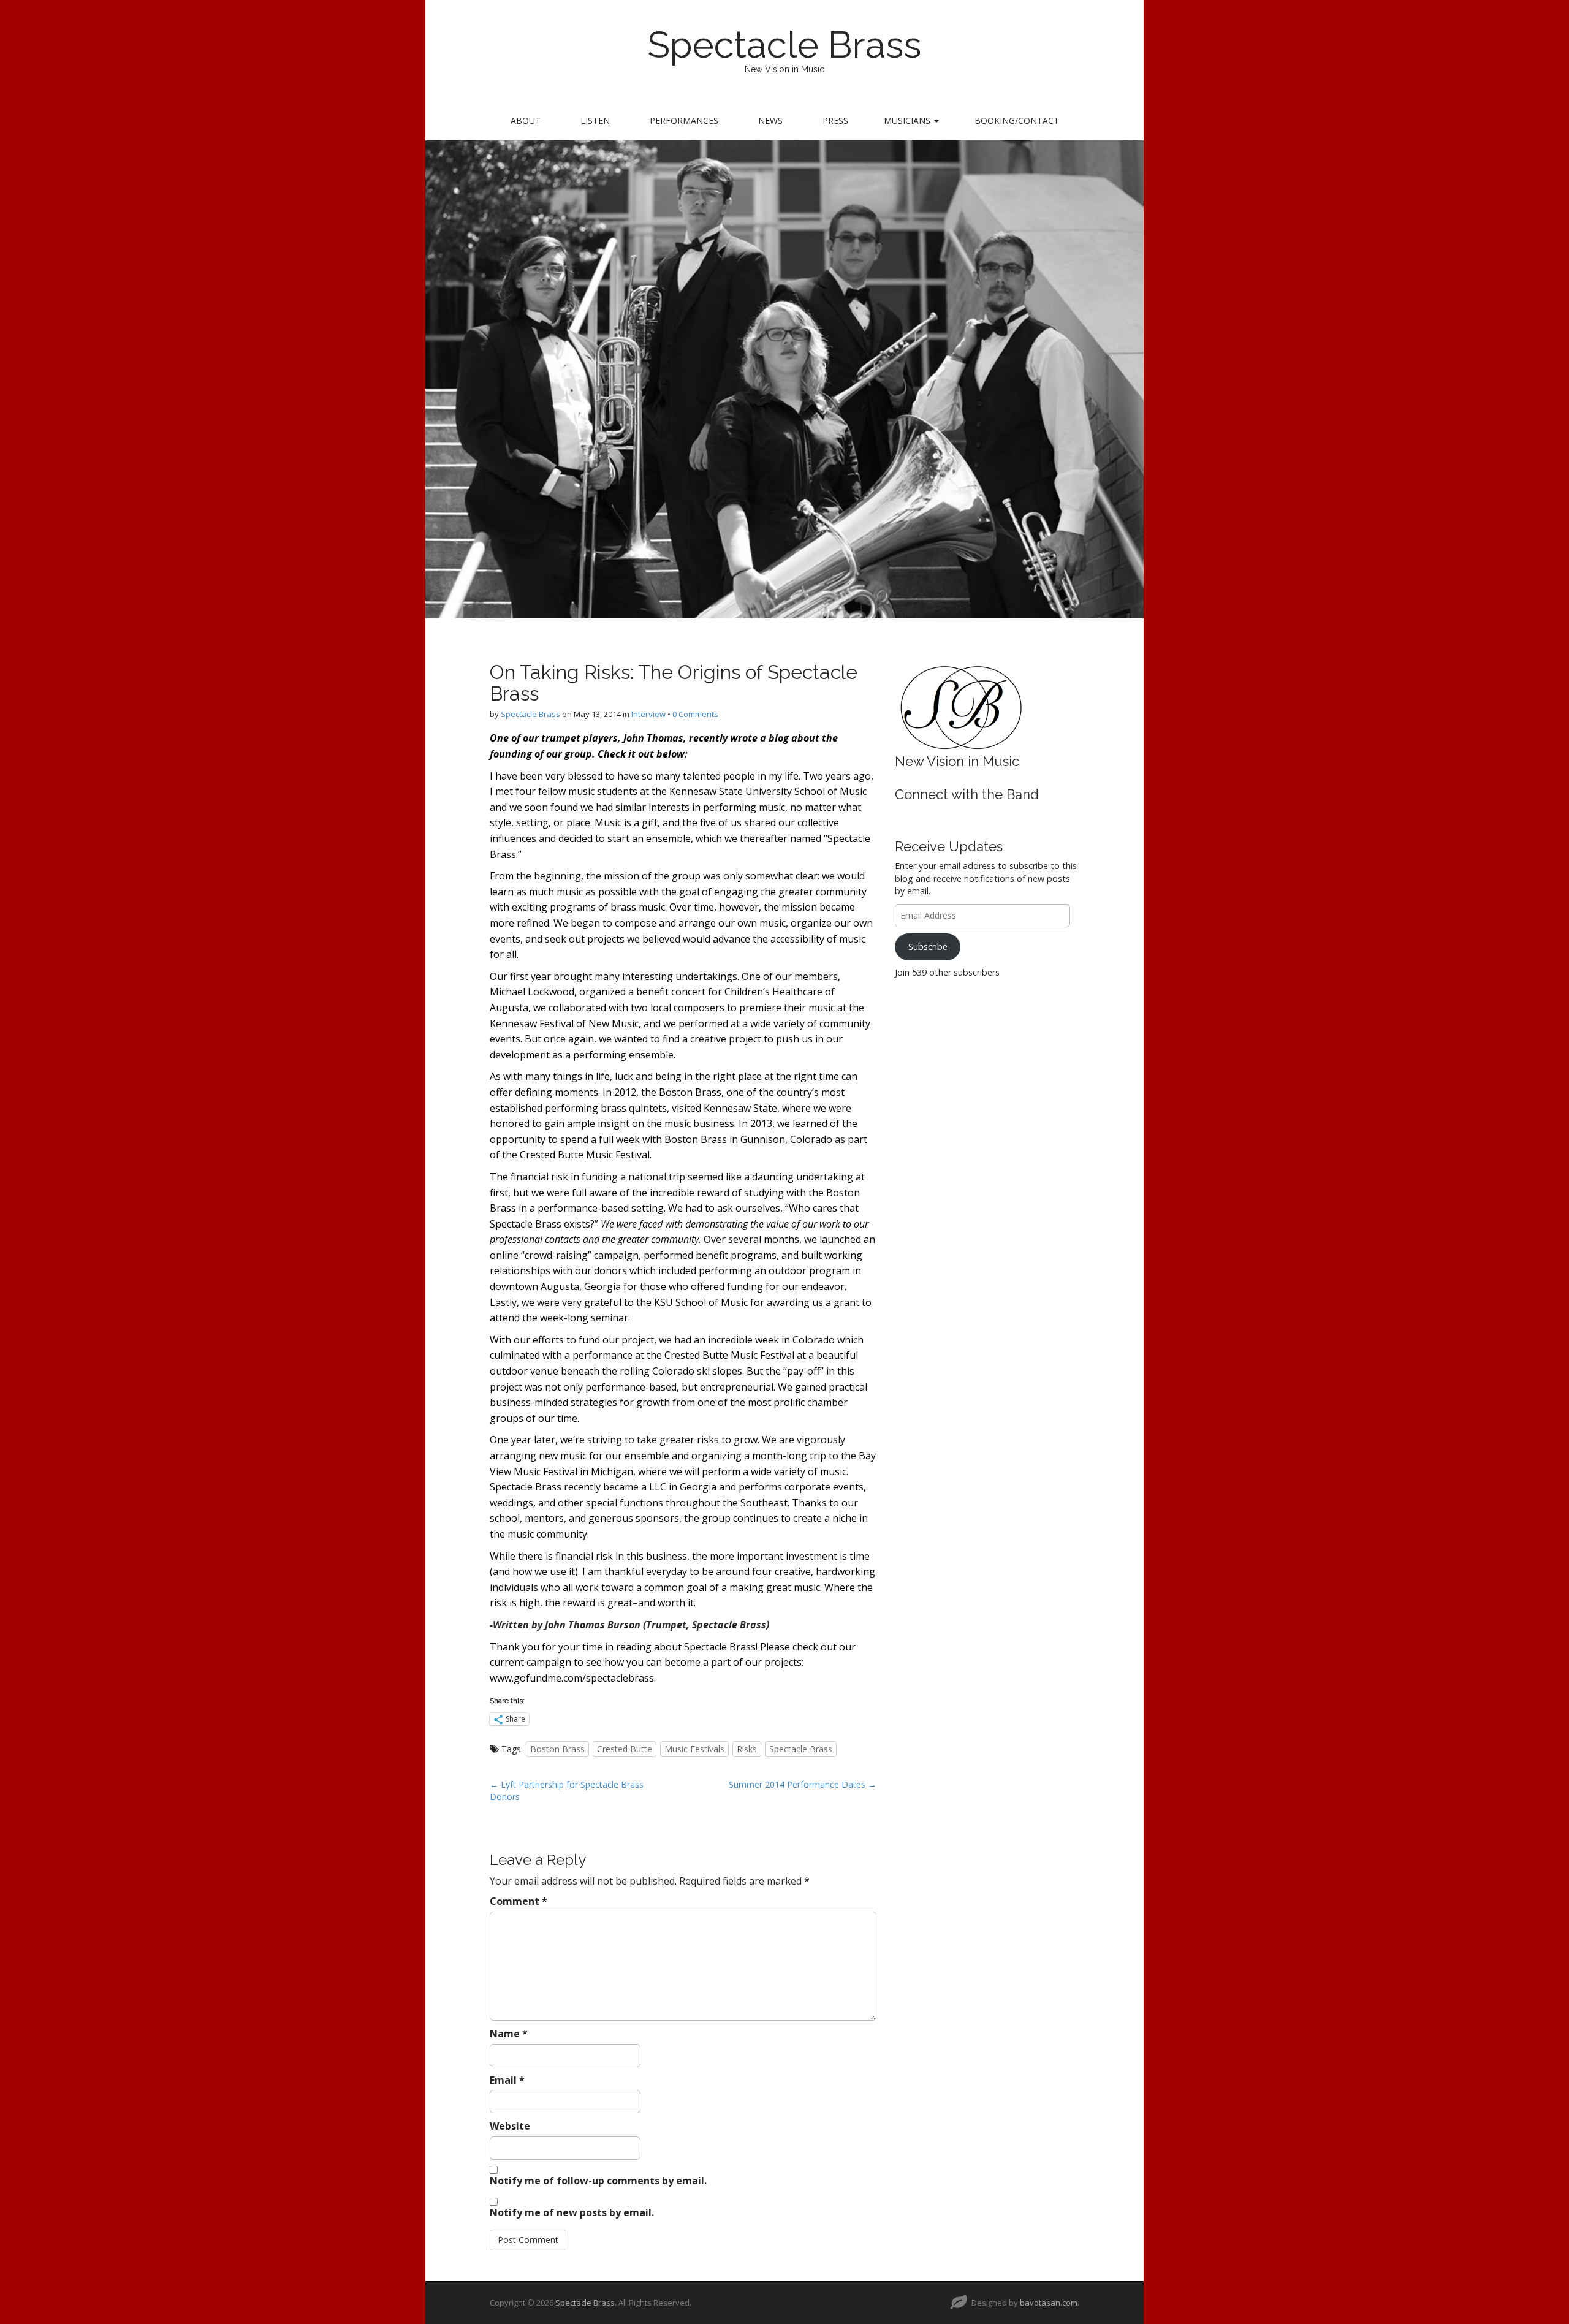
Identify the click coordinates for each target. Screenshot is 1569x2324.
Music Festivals (694, 1749)
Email (507, 2080)
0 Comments (695, 714)
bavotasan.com (1049, 2303)
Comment (519, 1901)
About (526, 120)
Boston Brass (557, 1749)
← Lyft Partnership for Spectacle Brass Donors (567, 1790)
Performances (684, 120)
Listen (595, 120)
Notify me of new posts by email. (572, 2212)
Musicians (908, 120)
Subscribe (928, 947)
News (770, 120)
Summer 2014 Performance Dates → (803, 1784)
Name (509, 2033)
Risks (747, 1749)
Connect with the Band (967, 794)
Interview (648, 714)
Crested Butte (625, 1749)
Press (835, 120)
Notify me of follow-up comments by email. (598, 2181)
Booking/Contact (1017, 120)
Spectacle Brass (784, 45)
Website (510, 2126)
